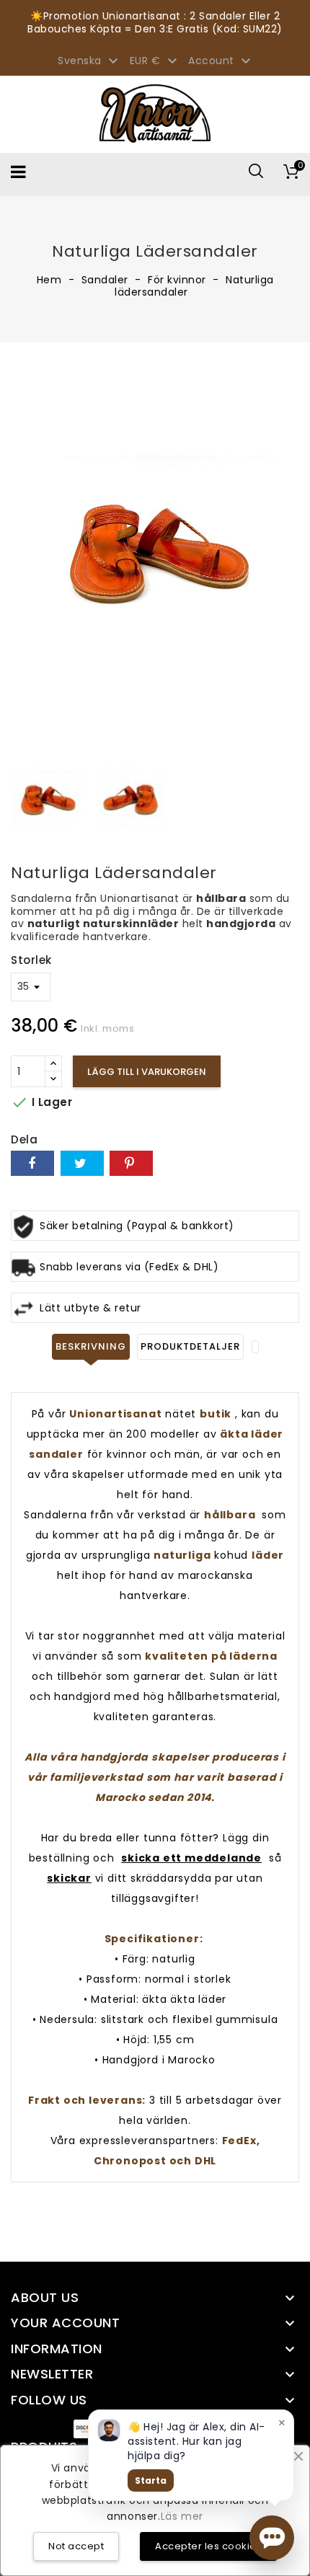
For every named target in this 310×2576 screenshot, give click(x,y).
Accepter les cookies (208, 2546)
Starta (151, 2480)
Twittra (82, 1163)
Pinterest (131, 1163)
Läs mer (182, 2516)
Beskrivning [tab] (91, 1346)
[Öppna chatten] (272, 2538)
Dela (32, 1163)
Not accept (76, 2546)
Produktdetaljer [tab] (190, 1346)
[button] (272, 2538)
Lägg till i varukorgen (147, 1072)
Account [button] (221, 61)
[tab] (255, 1347)
